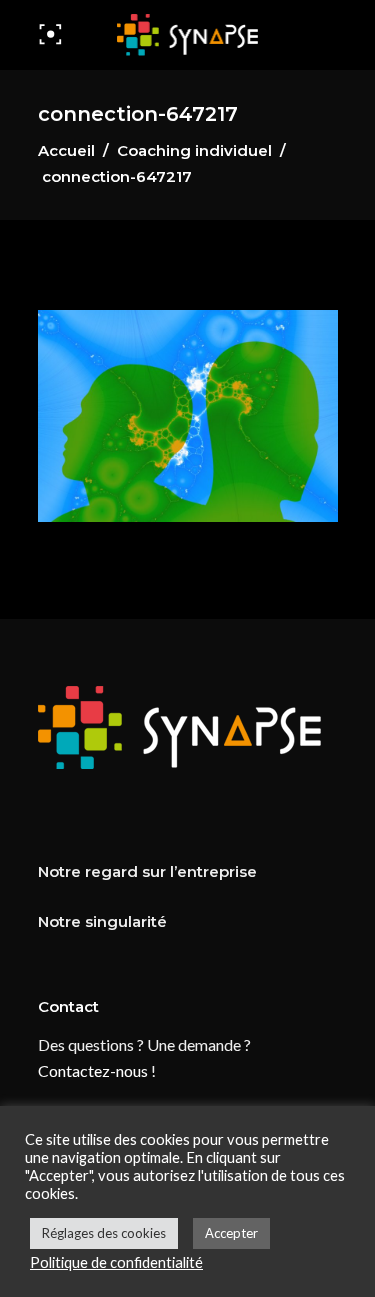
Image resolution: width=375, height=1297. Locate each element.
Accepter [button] (231, 1233)
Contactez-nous (93, 1070)
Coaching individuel (194, 150)
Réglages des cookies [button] (104, 1233)
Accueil (66, 150)
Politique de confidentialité (116, 1262)
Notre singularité (102, 921)
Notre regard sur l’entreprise (147, 871)
